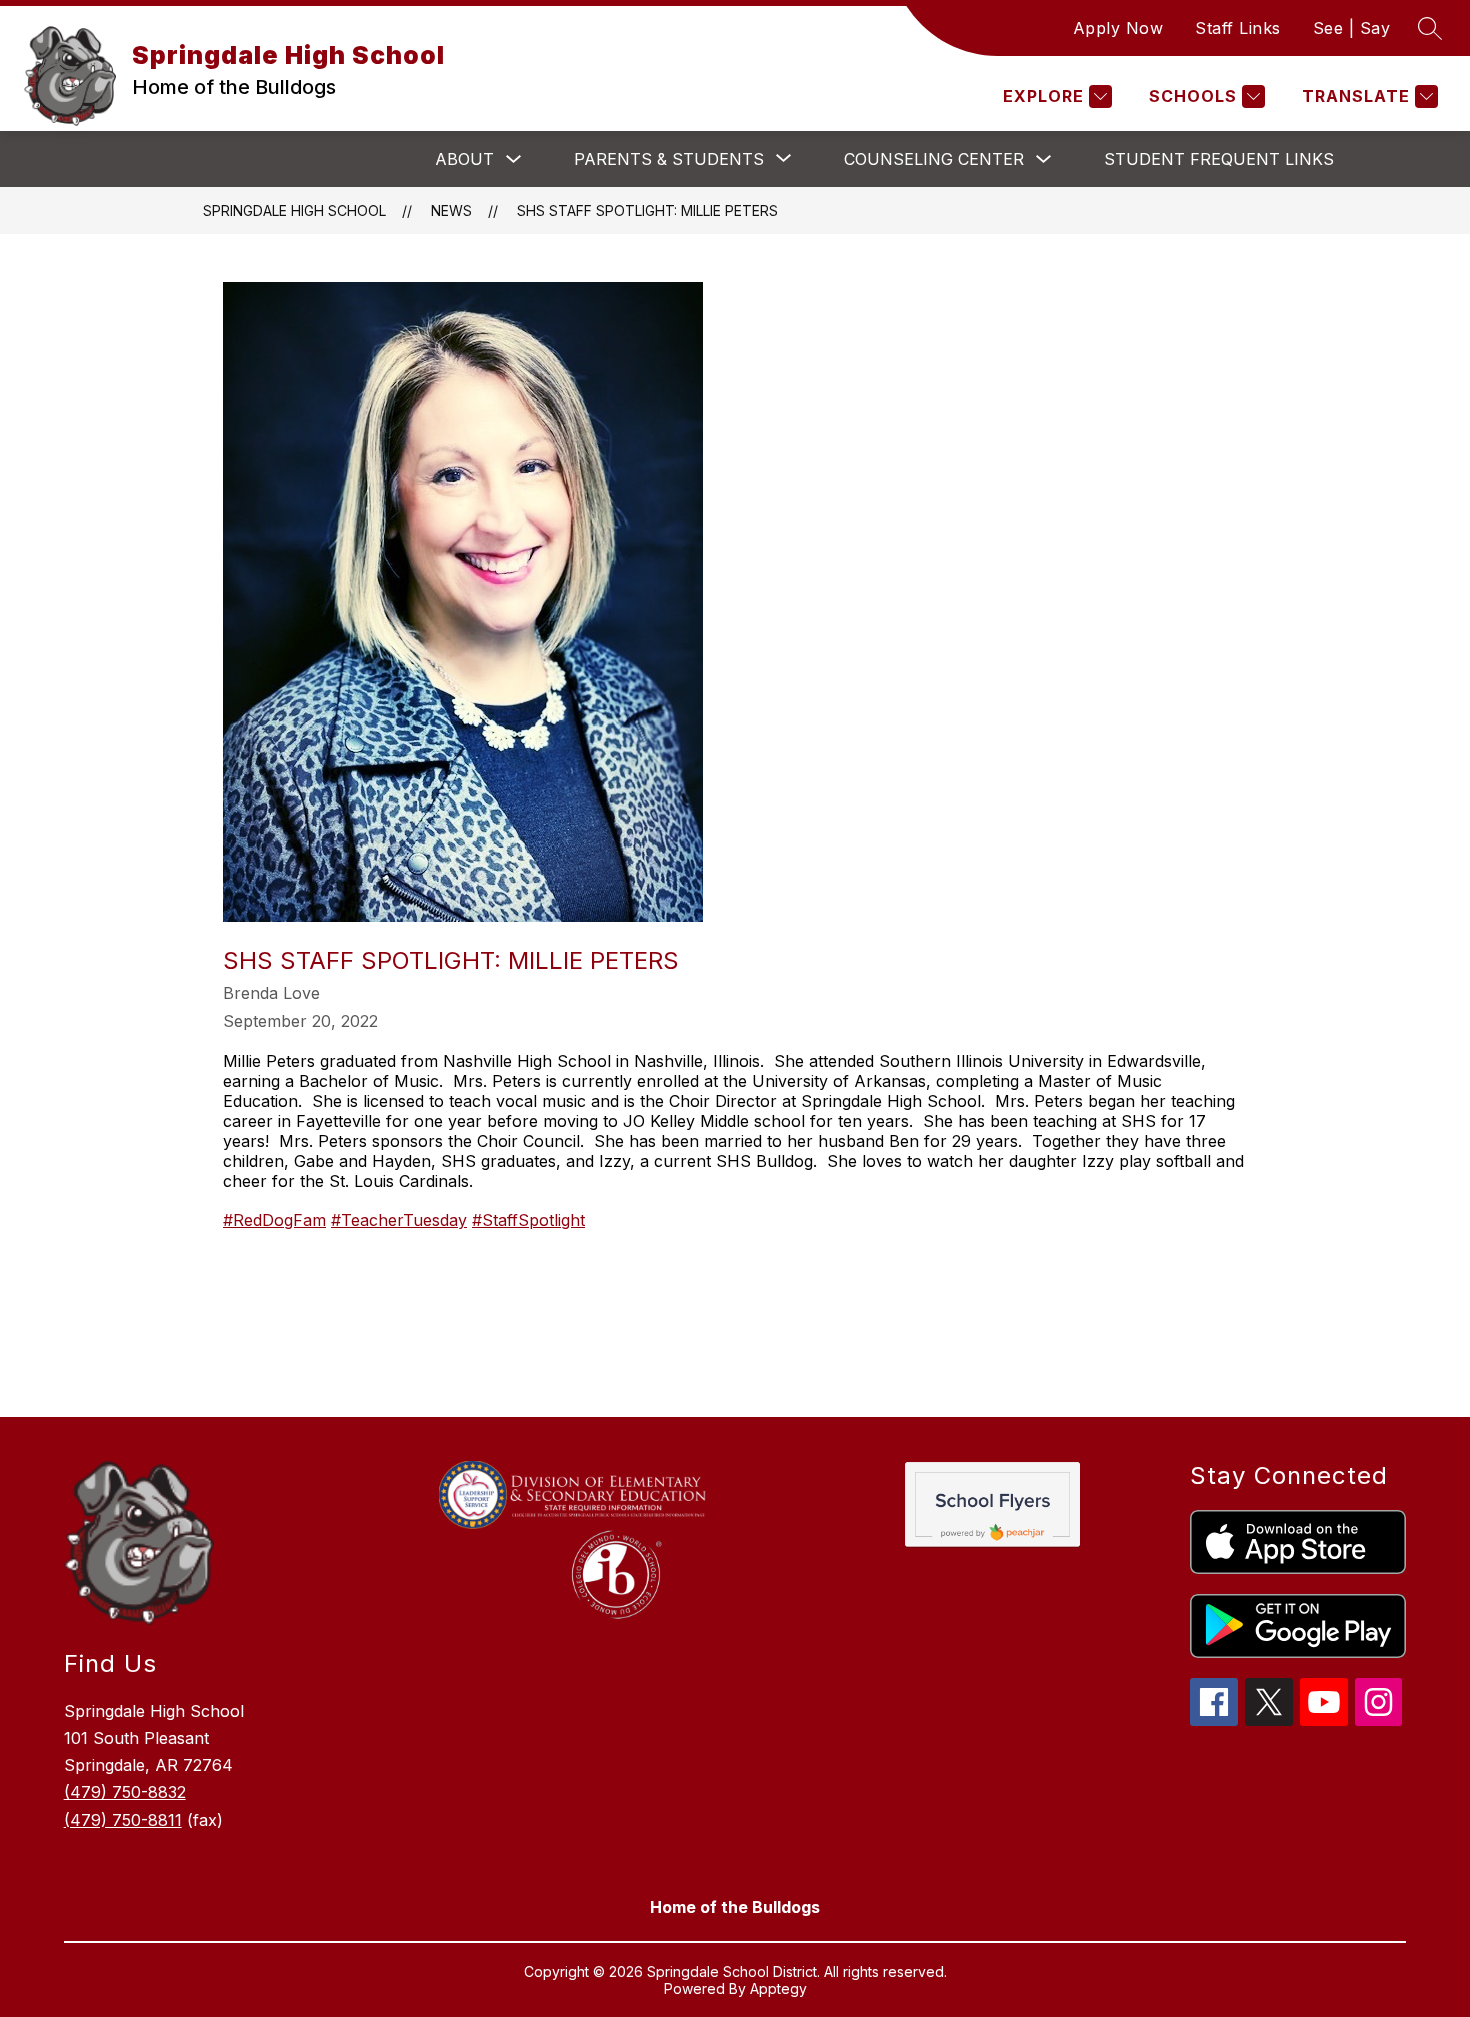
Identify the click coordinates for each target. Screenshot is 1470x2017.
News (451, 210)
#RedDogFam (274, 1220)
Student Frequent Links (1219, 159)
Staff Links (1238, 28)
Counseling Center (934, 159)
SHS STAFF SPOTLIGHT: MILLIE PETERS (647, 210)
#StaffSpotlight (528, 1220)
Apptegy (778, 1988)
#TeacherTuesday (399, 1220)
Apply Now (1118, 28)
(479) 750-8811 (123, 1820)
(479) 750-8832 (125, 1792)
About (464, 159)
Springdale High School (294, 210)
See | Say (1352, 28)
